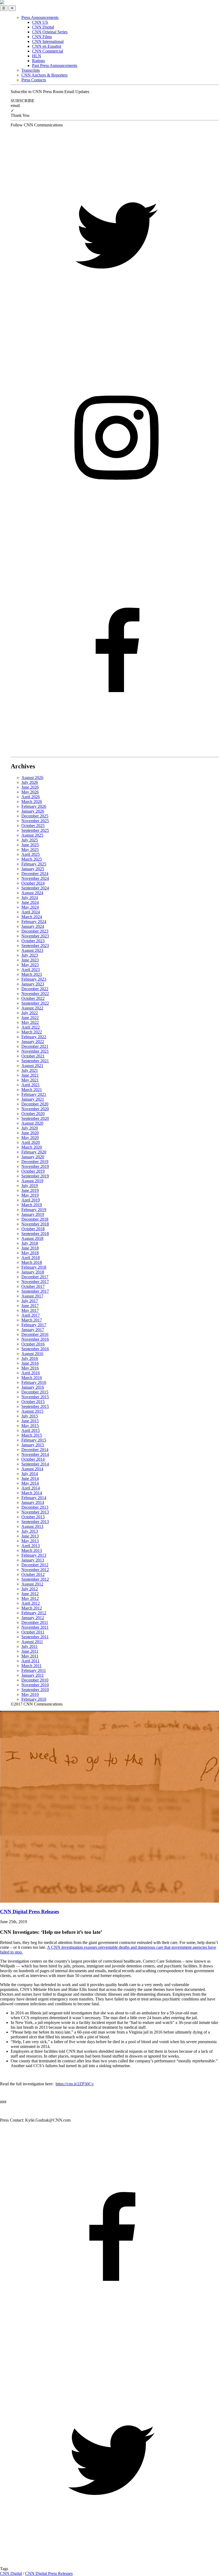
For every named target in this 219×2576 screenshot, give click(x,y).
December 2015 (35, 1392)
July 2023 (30, 955)
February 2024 (34, 922)
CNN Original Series (50, 32)
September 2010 (35, 1690)
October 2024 (33, 883)
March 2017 (32, 1320)
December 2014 (35, 1450)
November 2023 (35, 936)
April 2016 (31, 1373)
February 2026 (34, 806)
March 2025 (32, 859)
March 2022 (32, 1032)
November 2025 (35, 821)
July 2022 (30, 1013)
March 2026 (32, 802)
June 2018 (30, 1248)
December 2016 (35, 1334)
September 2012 (35, 1579)
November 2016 (35, 1339)
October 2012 (33, 1574)
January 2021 (33, 1099)
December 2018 (35, 1219)
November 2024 (35, 878)
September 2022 (35, 1003)
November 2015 (35, 1397)
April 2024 (31, 912)
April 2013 (31, 1546)
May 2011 (30, 1656)
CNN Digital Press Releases (49, 2573)
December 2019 (35, 1162)
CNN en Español (47, 46)
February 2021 (34, 1094)
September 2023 (35, 946)
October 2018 (33, 1229)
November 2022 (35, 994)
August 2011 (32, 1642)
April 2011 (30, 1661)
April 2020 (31, 1142)
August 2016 (32, 1354)
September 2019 (35, 1176)
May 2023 (30, 965)
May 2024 (30, 907)
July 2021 (30, 1070)
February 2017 (34, 1325)
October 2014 (33, 1459)
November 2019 (35, 1166)
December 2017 (35, 1277)
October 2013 (33, 1517)
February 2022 (34, 1037)
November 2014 (35, 1454)
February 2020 (34, 1152)
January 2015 (33, 1445)
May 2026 (30, 792)
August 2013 (32, 1526)
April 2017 (31, 1315)
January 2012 (33, 1618)
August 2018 (32, 1238)
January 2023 (33, 984)
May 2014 (30, 1483)
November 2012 (35, 1570)
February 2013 (34, 1555)
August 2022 (32, 1008)
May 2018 (30, 1253)
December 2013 (35, 1507)
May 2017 (30, 1310)
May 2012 (30, 1598)
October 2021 (33, 1056)
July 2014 (30, 1474)
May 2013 (30, 1541)
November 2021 (35, 1051)
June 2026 (30, 787)
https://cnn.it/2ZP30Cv (75, 2084)
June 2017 (30, 1306)
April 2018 (31, 1258)
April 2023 (31, 970)
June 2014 (30, 1478)
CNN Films (42, 37)
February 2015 (34, 1440)
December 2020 (35, 1104)
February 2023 (34, 979)
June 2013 (30, 1536)
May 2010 (30, 1694)
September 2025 (35, 830)
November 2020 (35, 1109)
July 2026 (30, 782)
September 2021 (35, 1061)
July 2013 (30, 1531)
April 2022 (31, 1027)
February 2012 (34, 1613)
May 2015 (30, 1426)
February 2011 (34, 1670)
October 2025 (33, 826)
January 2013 (33, 1560)
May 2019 (30, 1195)
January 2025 (33, 869)
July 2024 (30, 898)
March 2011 (32, 1666)
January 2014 (33, 1502)
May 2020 (30, 1138)
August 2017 (32, 1296)
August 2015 (32, 1411)
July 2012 (30, 1589)
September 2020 (35, 1118)
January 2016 (33, 1387)
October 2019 (33, 1171)
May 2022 (30, 1022)
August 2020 (32, 1123)
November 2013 (35, 1512)
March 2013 (32, 1550)
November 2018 (35, 1224)
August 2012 (32, 1584)
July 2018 (30, 1243)
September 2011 (35, 1637)
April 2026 (31, 797)
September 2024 (35, 888)
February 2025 (34, 864)
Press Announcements (40, 17)
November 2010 (35, 1685)
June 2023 (30, 960)
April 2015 (31, 1430)
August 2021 (32, 1066)
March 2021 (32, 1090)
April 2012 (31, 1603)
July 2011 (30, 1646)
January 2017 (33, 1330)
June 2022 (30, 1018)
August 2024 (32, 893)
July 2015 (30, 1416)
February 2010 (34, 1699)
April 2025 (31, 854)
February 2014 (34, 1498)
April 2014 (31, 1488)
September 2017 (35, 1291)
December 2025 (35, 816)
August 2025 (32, 835)
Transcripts (31, 70)
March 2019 (32, 1205)
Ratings (38, 61)
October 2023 (33, 941)
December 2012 (35, 1565)
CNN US (40, 22)
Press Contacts (34, 80)
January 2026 (33, 811)
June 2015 (30, 1421)
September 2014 (35, 1464)
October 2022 (33, 998)
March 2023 (32, 974)
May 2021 (30, 1080)
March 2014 (32, 1493)
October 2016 (33, 1344)
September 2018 (35, 1234)
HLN (37, 56)
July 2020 (30, 1128)
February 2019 (34, 1210)
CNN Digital (43, 27)
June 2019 (30, 1190)
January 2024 (33, 926)
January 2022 (33, 1042)
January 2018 (33, 1272)
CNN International (48, 41)
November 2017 (35, 1282)
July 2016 (30, 1358)
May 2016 (30, 1368)
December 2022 (35, 989)
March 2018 (32, 1262)
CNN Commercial (48, 51)
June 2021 (30, 1075)
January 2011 (33, 1675)
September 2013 (35, 1522)
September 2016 (35, 1349)
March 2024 (32, 917)
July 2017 (30, 1301)
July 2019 (30, 1186)
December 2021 (35, 1046)
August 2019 (32, 1181)
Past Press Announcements (55, 65)
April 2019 (31, 1200)
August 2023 (32, 950)
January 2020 (33, 1157)
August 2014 (32, 1469)
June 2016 (30, 1363)
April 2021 (31, 1085)
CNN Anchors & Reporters (44, 75)
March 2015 (32, 1435)
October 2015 (33, 1402)
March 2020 (32, 1147)
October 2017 (33, 1286)
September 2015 (35, 1406)
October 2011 (33, 1632)
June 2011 (30, 1651)
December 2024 (35, 874)
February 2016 (34, 1382)
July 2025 (30, 840)
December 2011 (35, 1622)
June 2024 (30, 902)
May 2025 (30, 850)
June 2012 (30, 1594)
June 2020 (30, 1133)
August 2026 (32, 778)
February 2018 (34, 1267)
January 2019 (33, 1214)
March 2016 (32, 1378)
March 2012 (32, 1608)
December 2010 (35, 1680)
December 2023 (35, 931)
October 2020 (33, 1114)
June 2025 (30, 845)
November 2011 (35, 1627)
